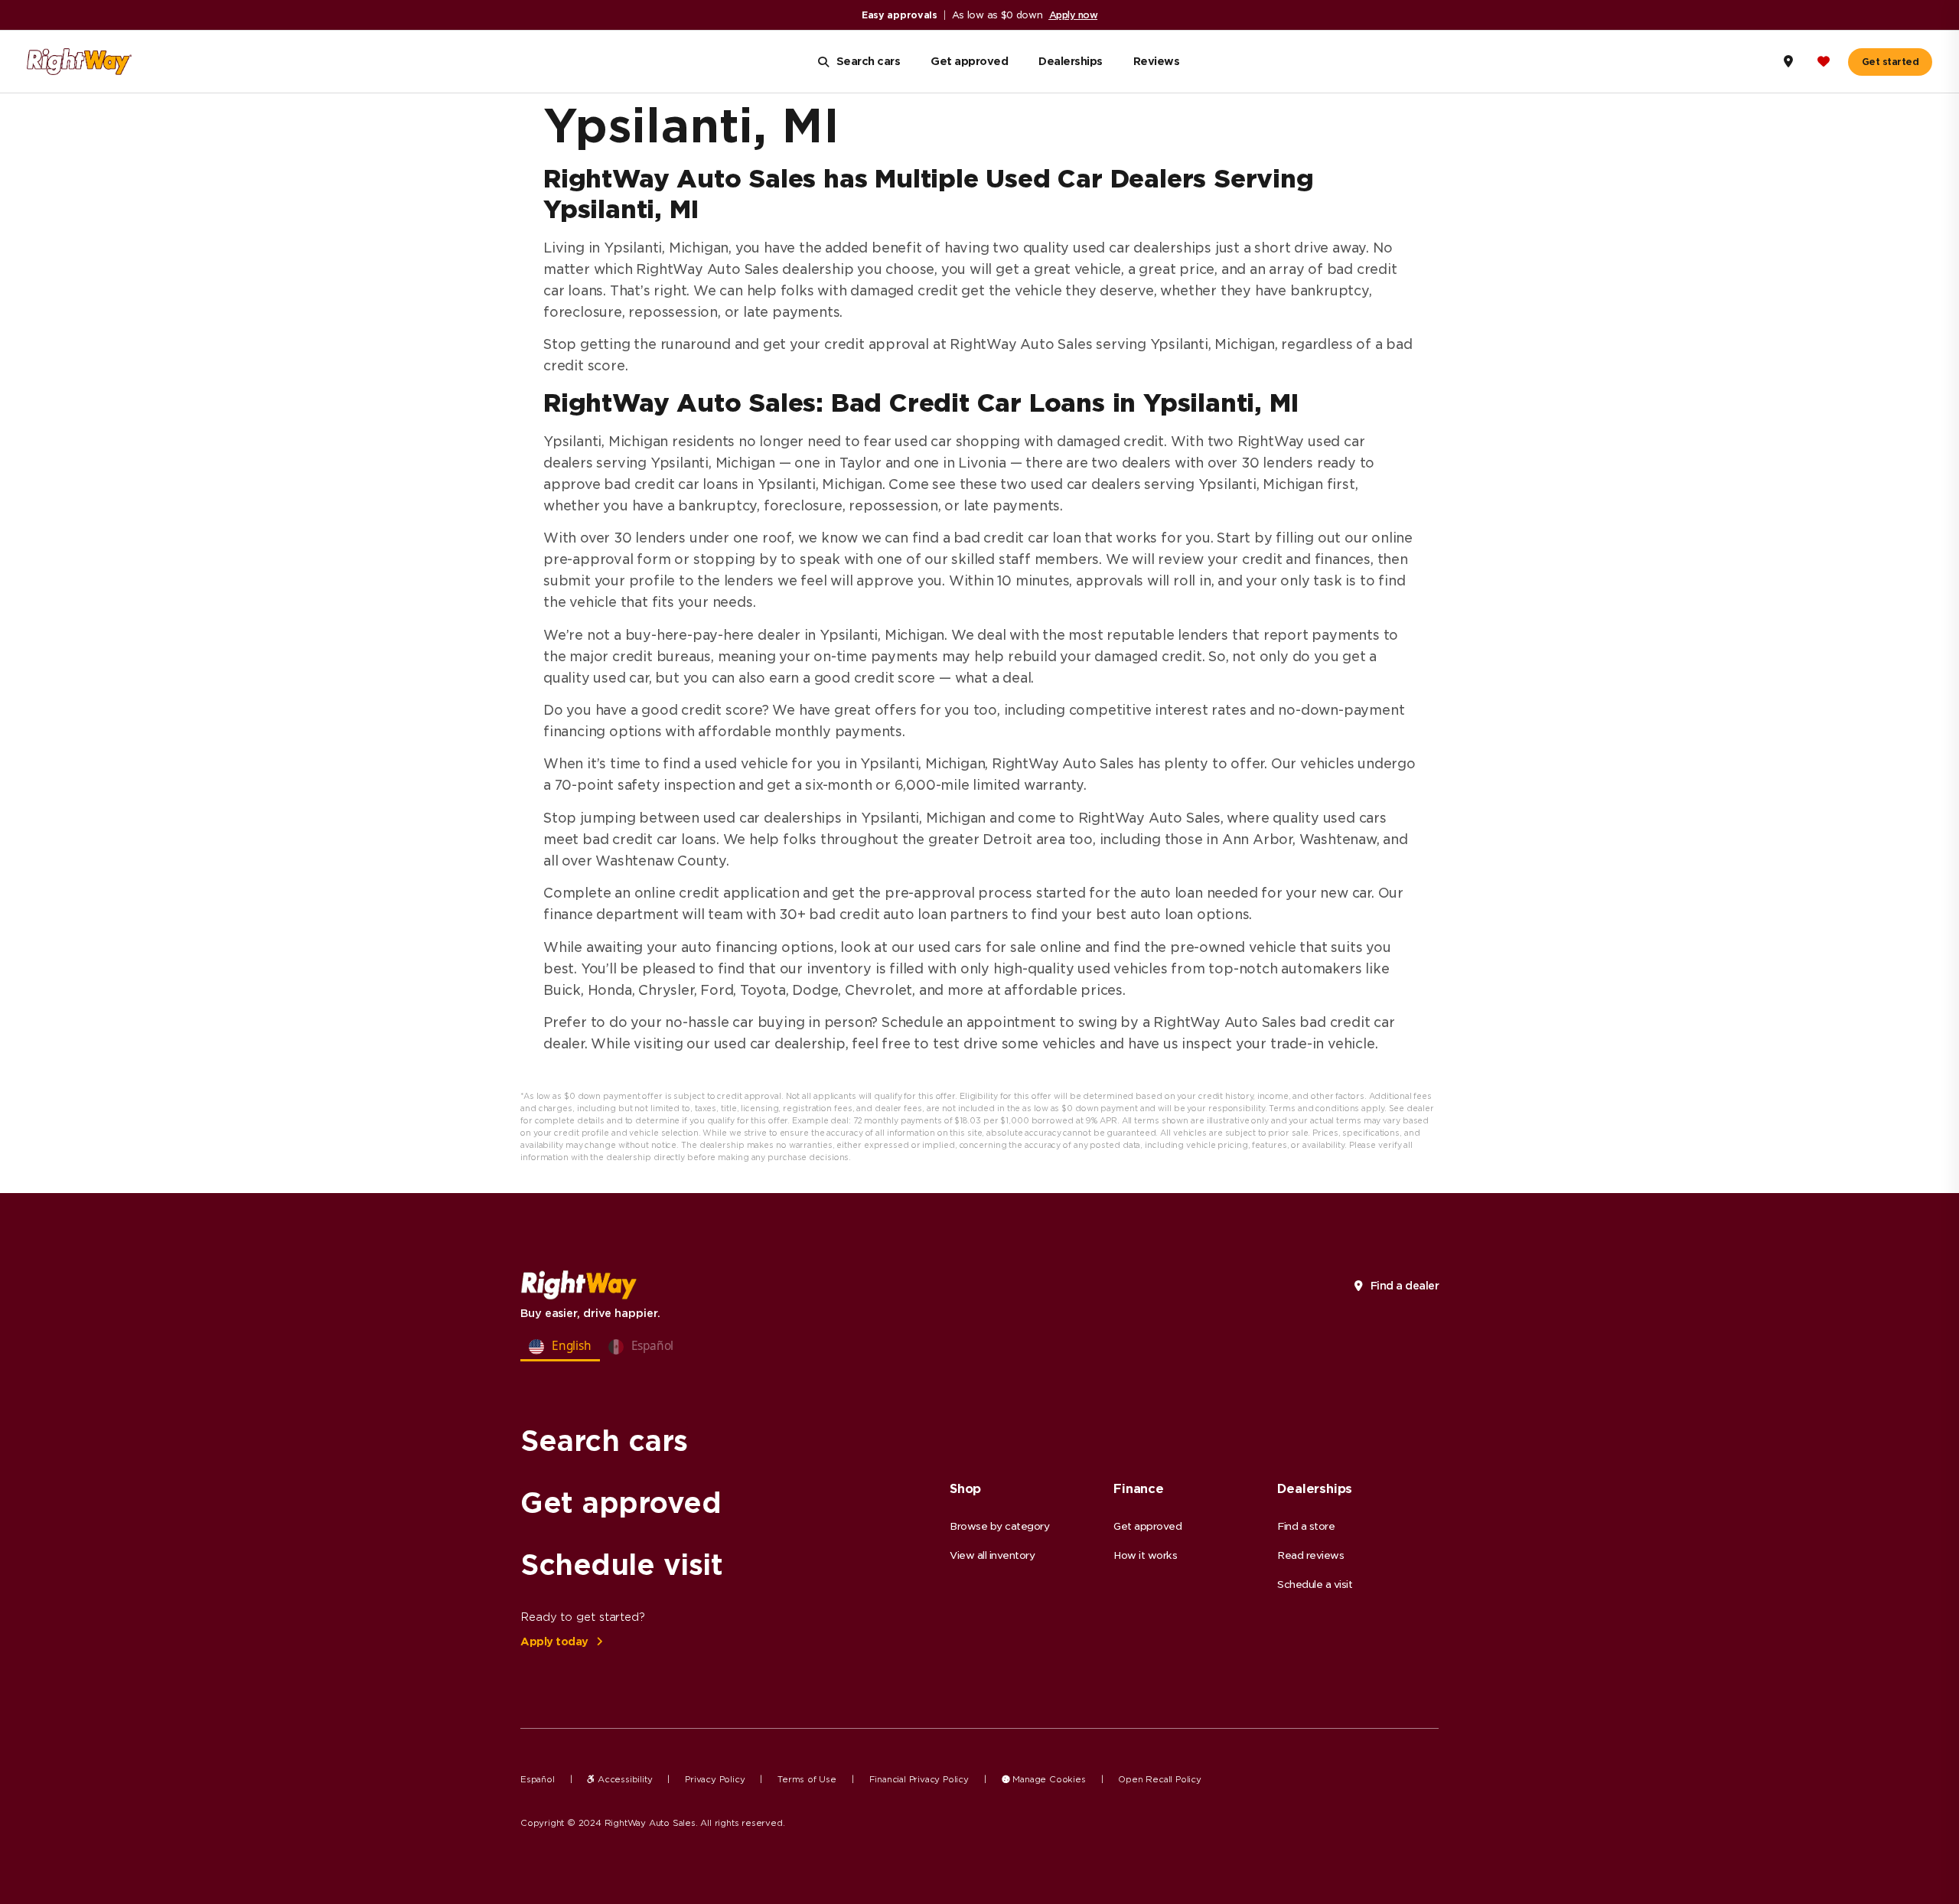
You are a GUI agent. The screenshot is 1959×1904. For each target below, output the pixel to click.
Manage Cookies (1048, 1779)
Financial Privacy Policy (919, 1779)
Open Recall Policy (1159, 1779)
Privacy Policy (715, 1779)
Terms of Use (807, 1779)
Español (538, 1779)
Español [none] (653, 1346)
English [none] (572, 1346)
